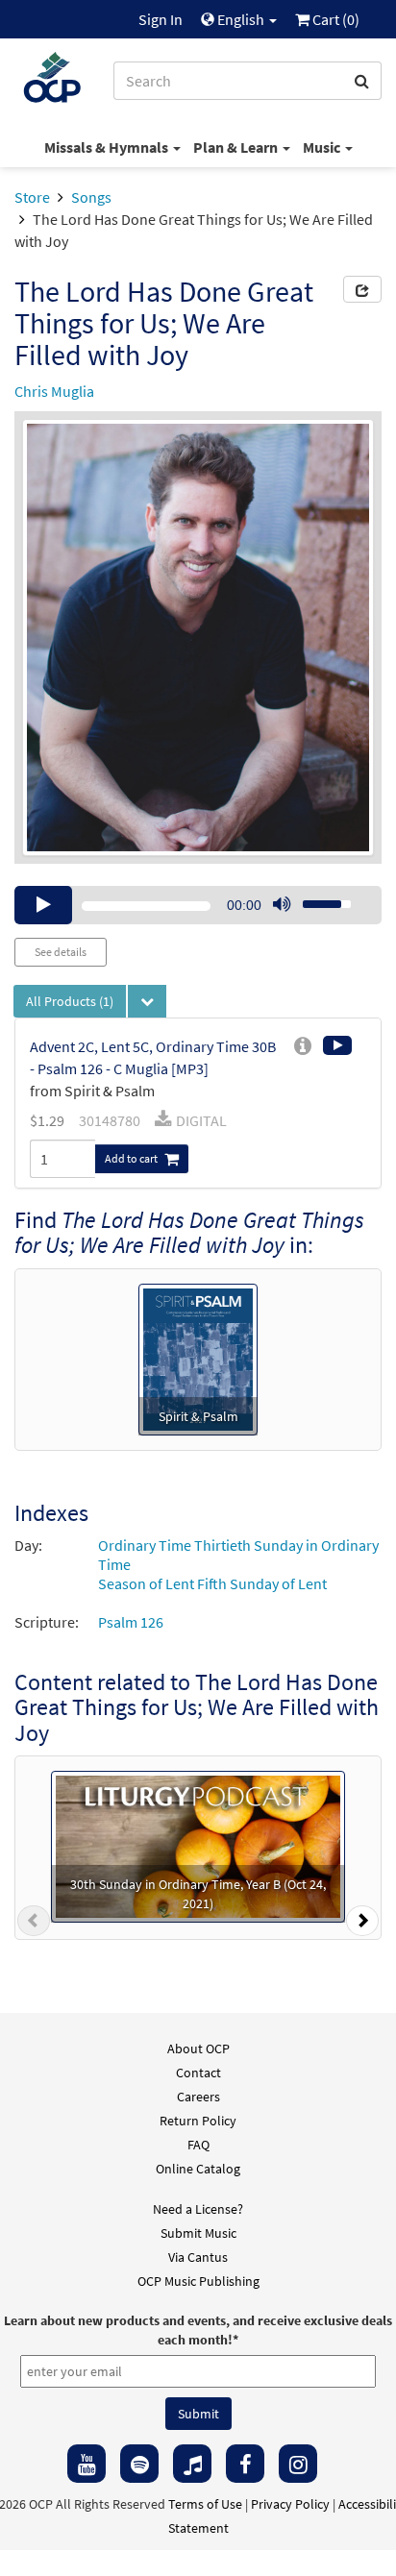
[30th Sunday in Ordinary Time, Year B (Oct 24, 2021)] (198, 1845)
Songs (91, 197)
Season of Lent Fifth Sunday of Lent (212, 1583)
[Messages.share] (362, 289)
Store (32, 197)
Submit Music (198, 2233)
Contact (198, 2073)
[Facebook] (245, 2464)
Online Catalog (198, 2169)
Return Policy (198, 2121)
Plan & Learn (237, 147)
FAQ (198, 2145)
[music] (192, 2464)
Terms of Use (205, 2504)
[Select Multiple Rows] (147, 1001)
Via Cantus (198, 2257)
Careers (198, 2097)
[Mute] (282, 905)
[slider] (316, 898)
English (241, 19)
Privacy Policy (290, 2504)
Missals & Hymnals (108, 147)
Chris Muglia (54, 391)
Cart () (334, 19)
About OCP (198, 2049)
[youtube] (87, 2464)
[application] (198, 905)
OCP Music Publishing (198, 2281)
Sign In (161, 19)
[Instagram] (298, 2464)
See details (61, 952)
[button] (34, 1925)
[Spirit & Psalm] (198, 1357)
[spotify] (139, 2464)
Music (323, 147)
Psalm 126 (131, 1622)
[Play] (43, 905)
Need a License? (198, 2209)
